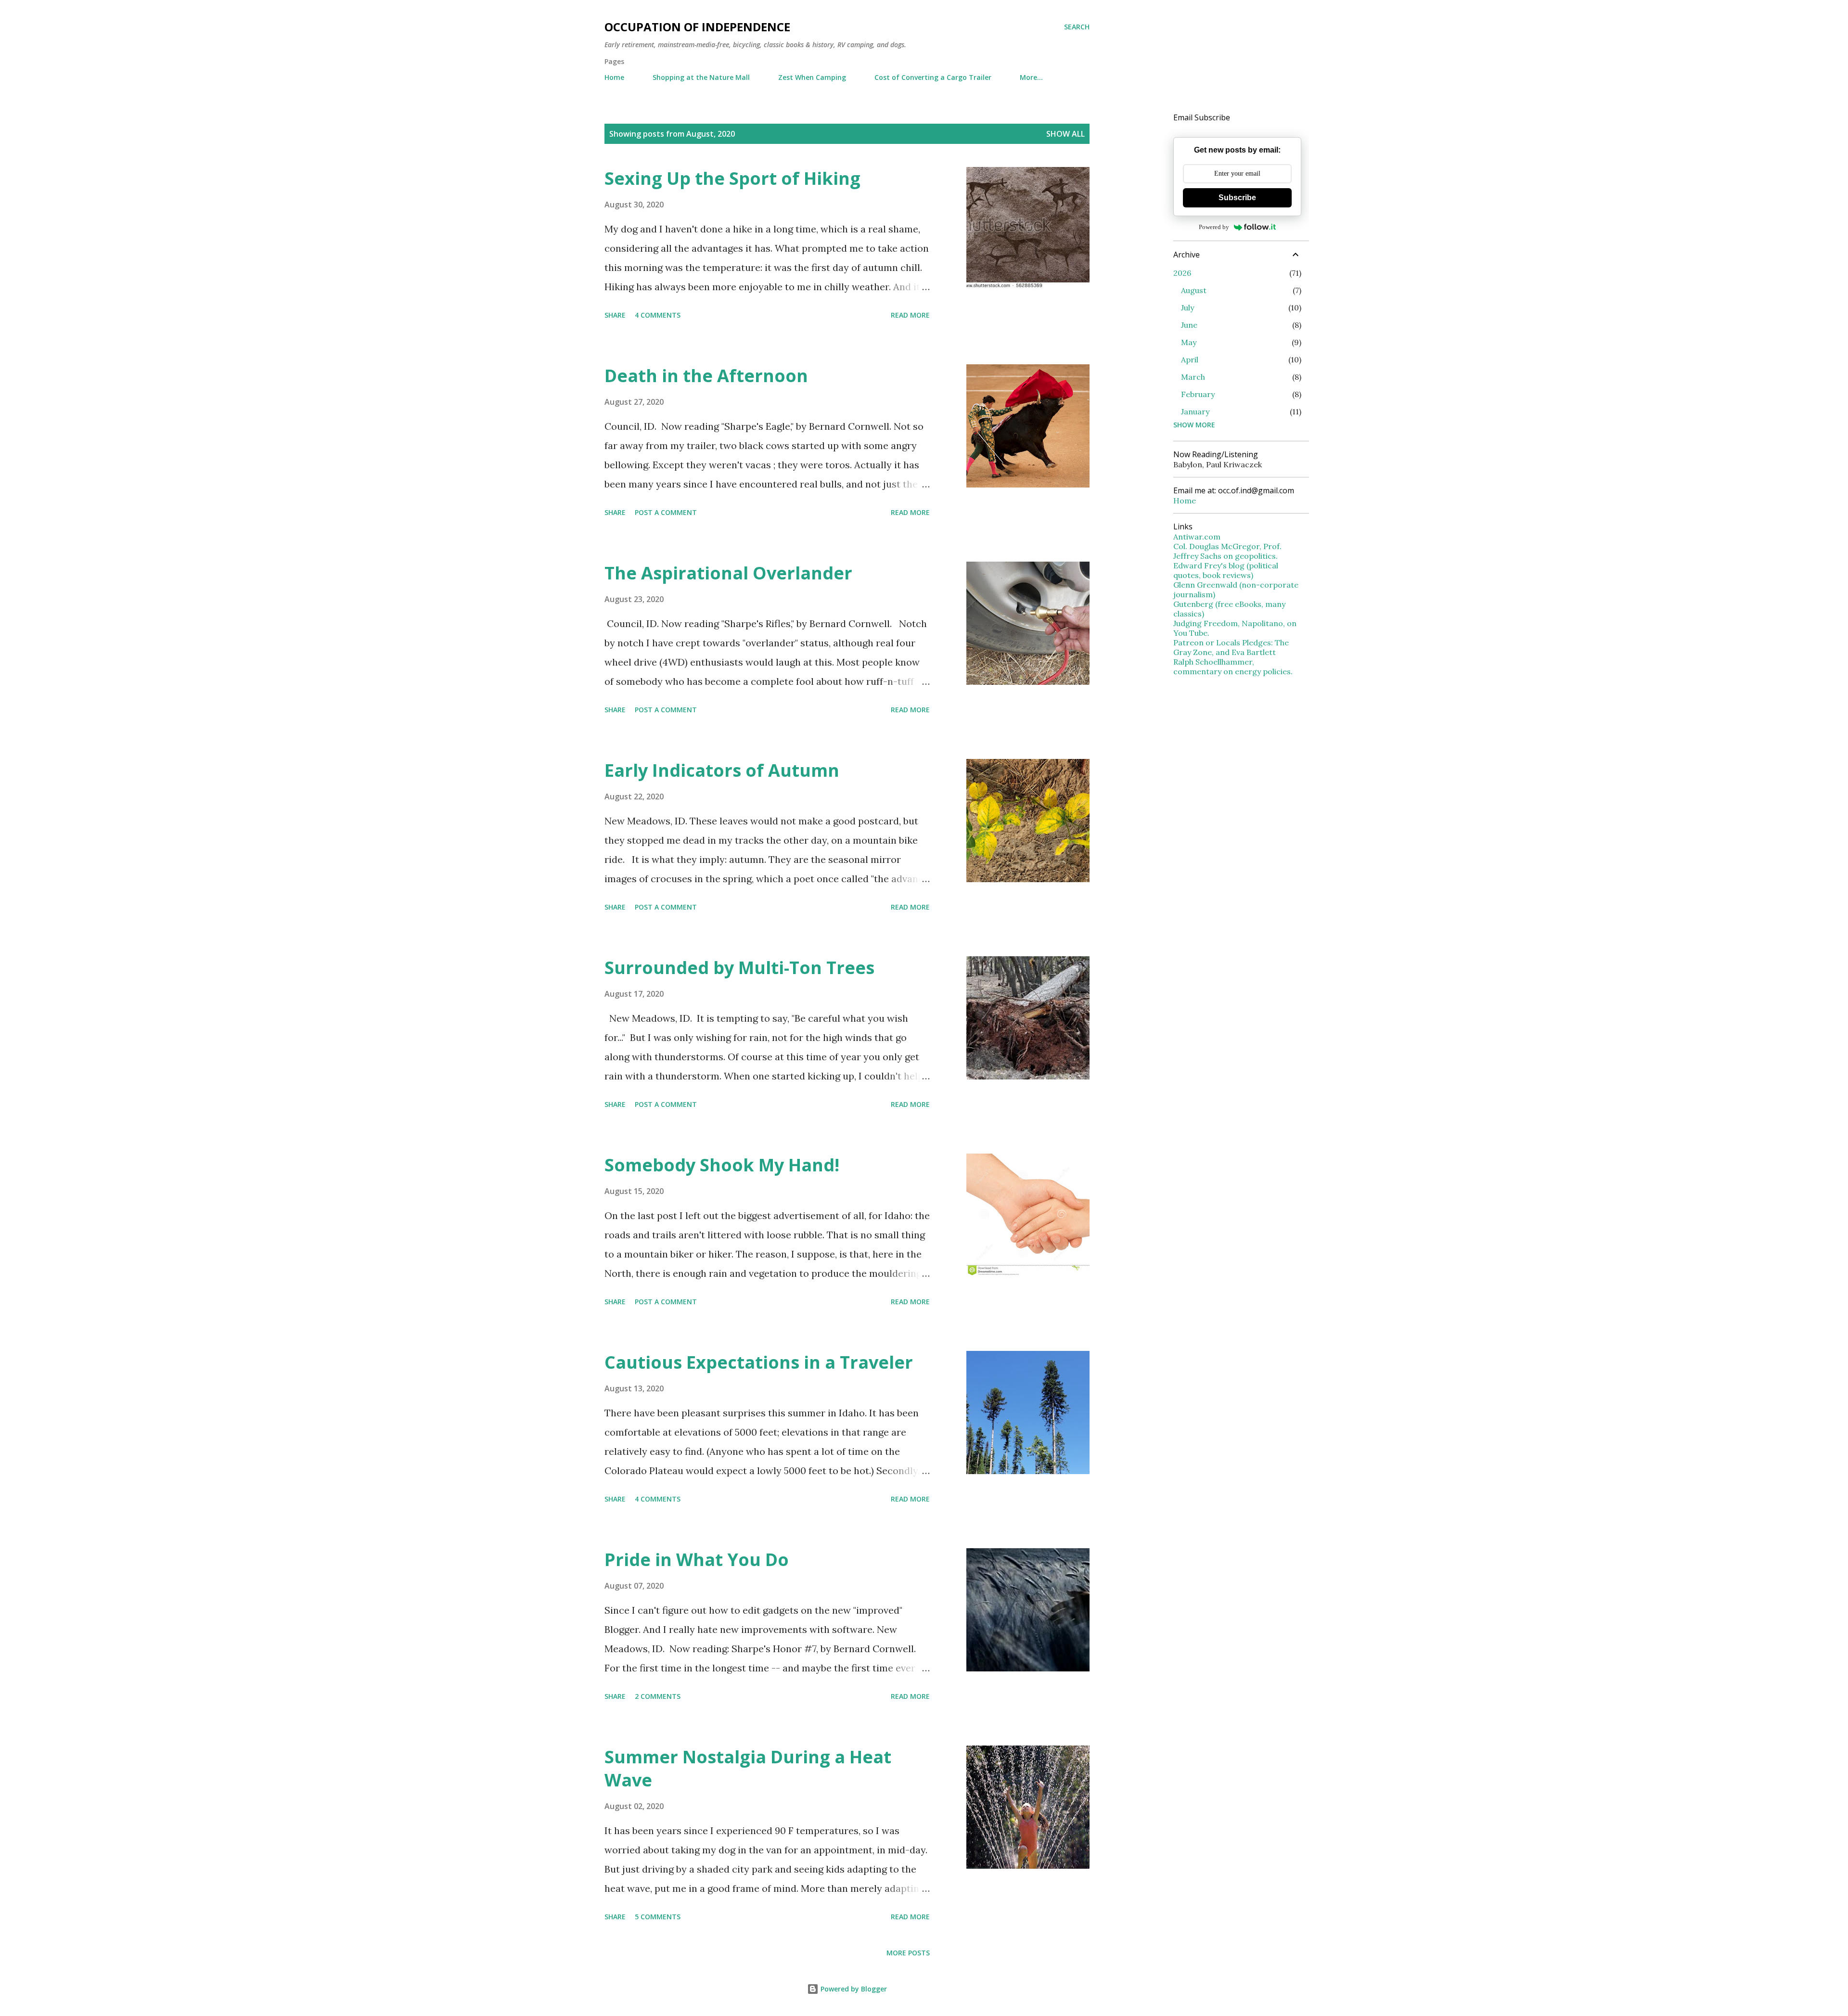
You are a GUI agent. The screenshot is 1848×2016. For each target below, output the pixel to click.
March (1193, 377)
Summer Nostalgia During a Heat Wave (748, 1768)
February (1198, 394)
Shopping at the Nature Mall (701, 77)
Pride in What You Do (697, 1560)
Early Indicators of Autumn (722, 770)
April (1190, 360)
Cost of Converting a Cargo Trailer (933, 77)
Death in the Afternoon (706, 376)
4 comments (658, 315)
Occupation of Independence (697, 27)
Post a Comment (666, 512)
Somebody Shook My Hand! (722, 1165)
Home (614, 77)
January (1195, 411)
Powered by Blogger (853, 1989)
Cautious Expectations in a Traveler (759, 1362)
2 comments (658, 1696)
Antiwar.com (1197, 537)
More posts (908, 1953)
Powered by (1214, 227)
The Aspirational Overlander (728, 573)
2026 (1182, 273)
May (1189, 342)
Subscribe (1237, 198)
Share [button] (615, 315)
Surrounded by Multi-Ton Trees (739, 968)
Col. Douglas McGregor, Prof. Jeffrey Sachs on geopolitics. (1227, 551)
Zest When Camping (812, 77)
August (1194, 290)
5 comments (658, 1917)
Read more (910, 315)
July (1187, 308)
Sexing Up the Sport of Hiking (732, 178)
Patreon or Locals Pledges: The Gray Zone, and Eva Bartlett (1231, 647)
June (1189, 325)
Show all (1065, 134)
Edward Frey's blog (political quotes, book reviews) (1226, 570)
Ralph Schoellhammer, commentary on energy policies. (1233, 667)
